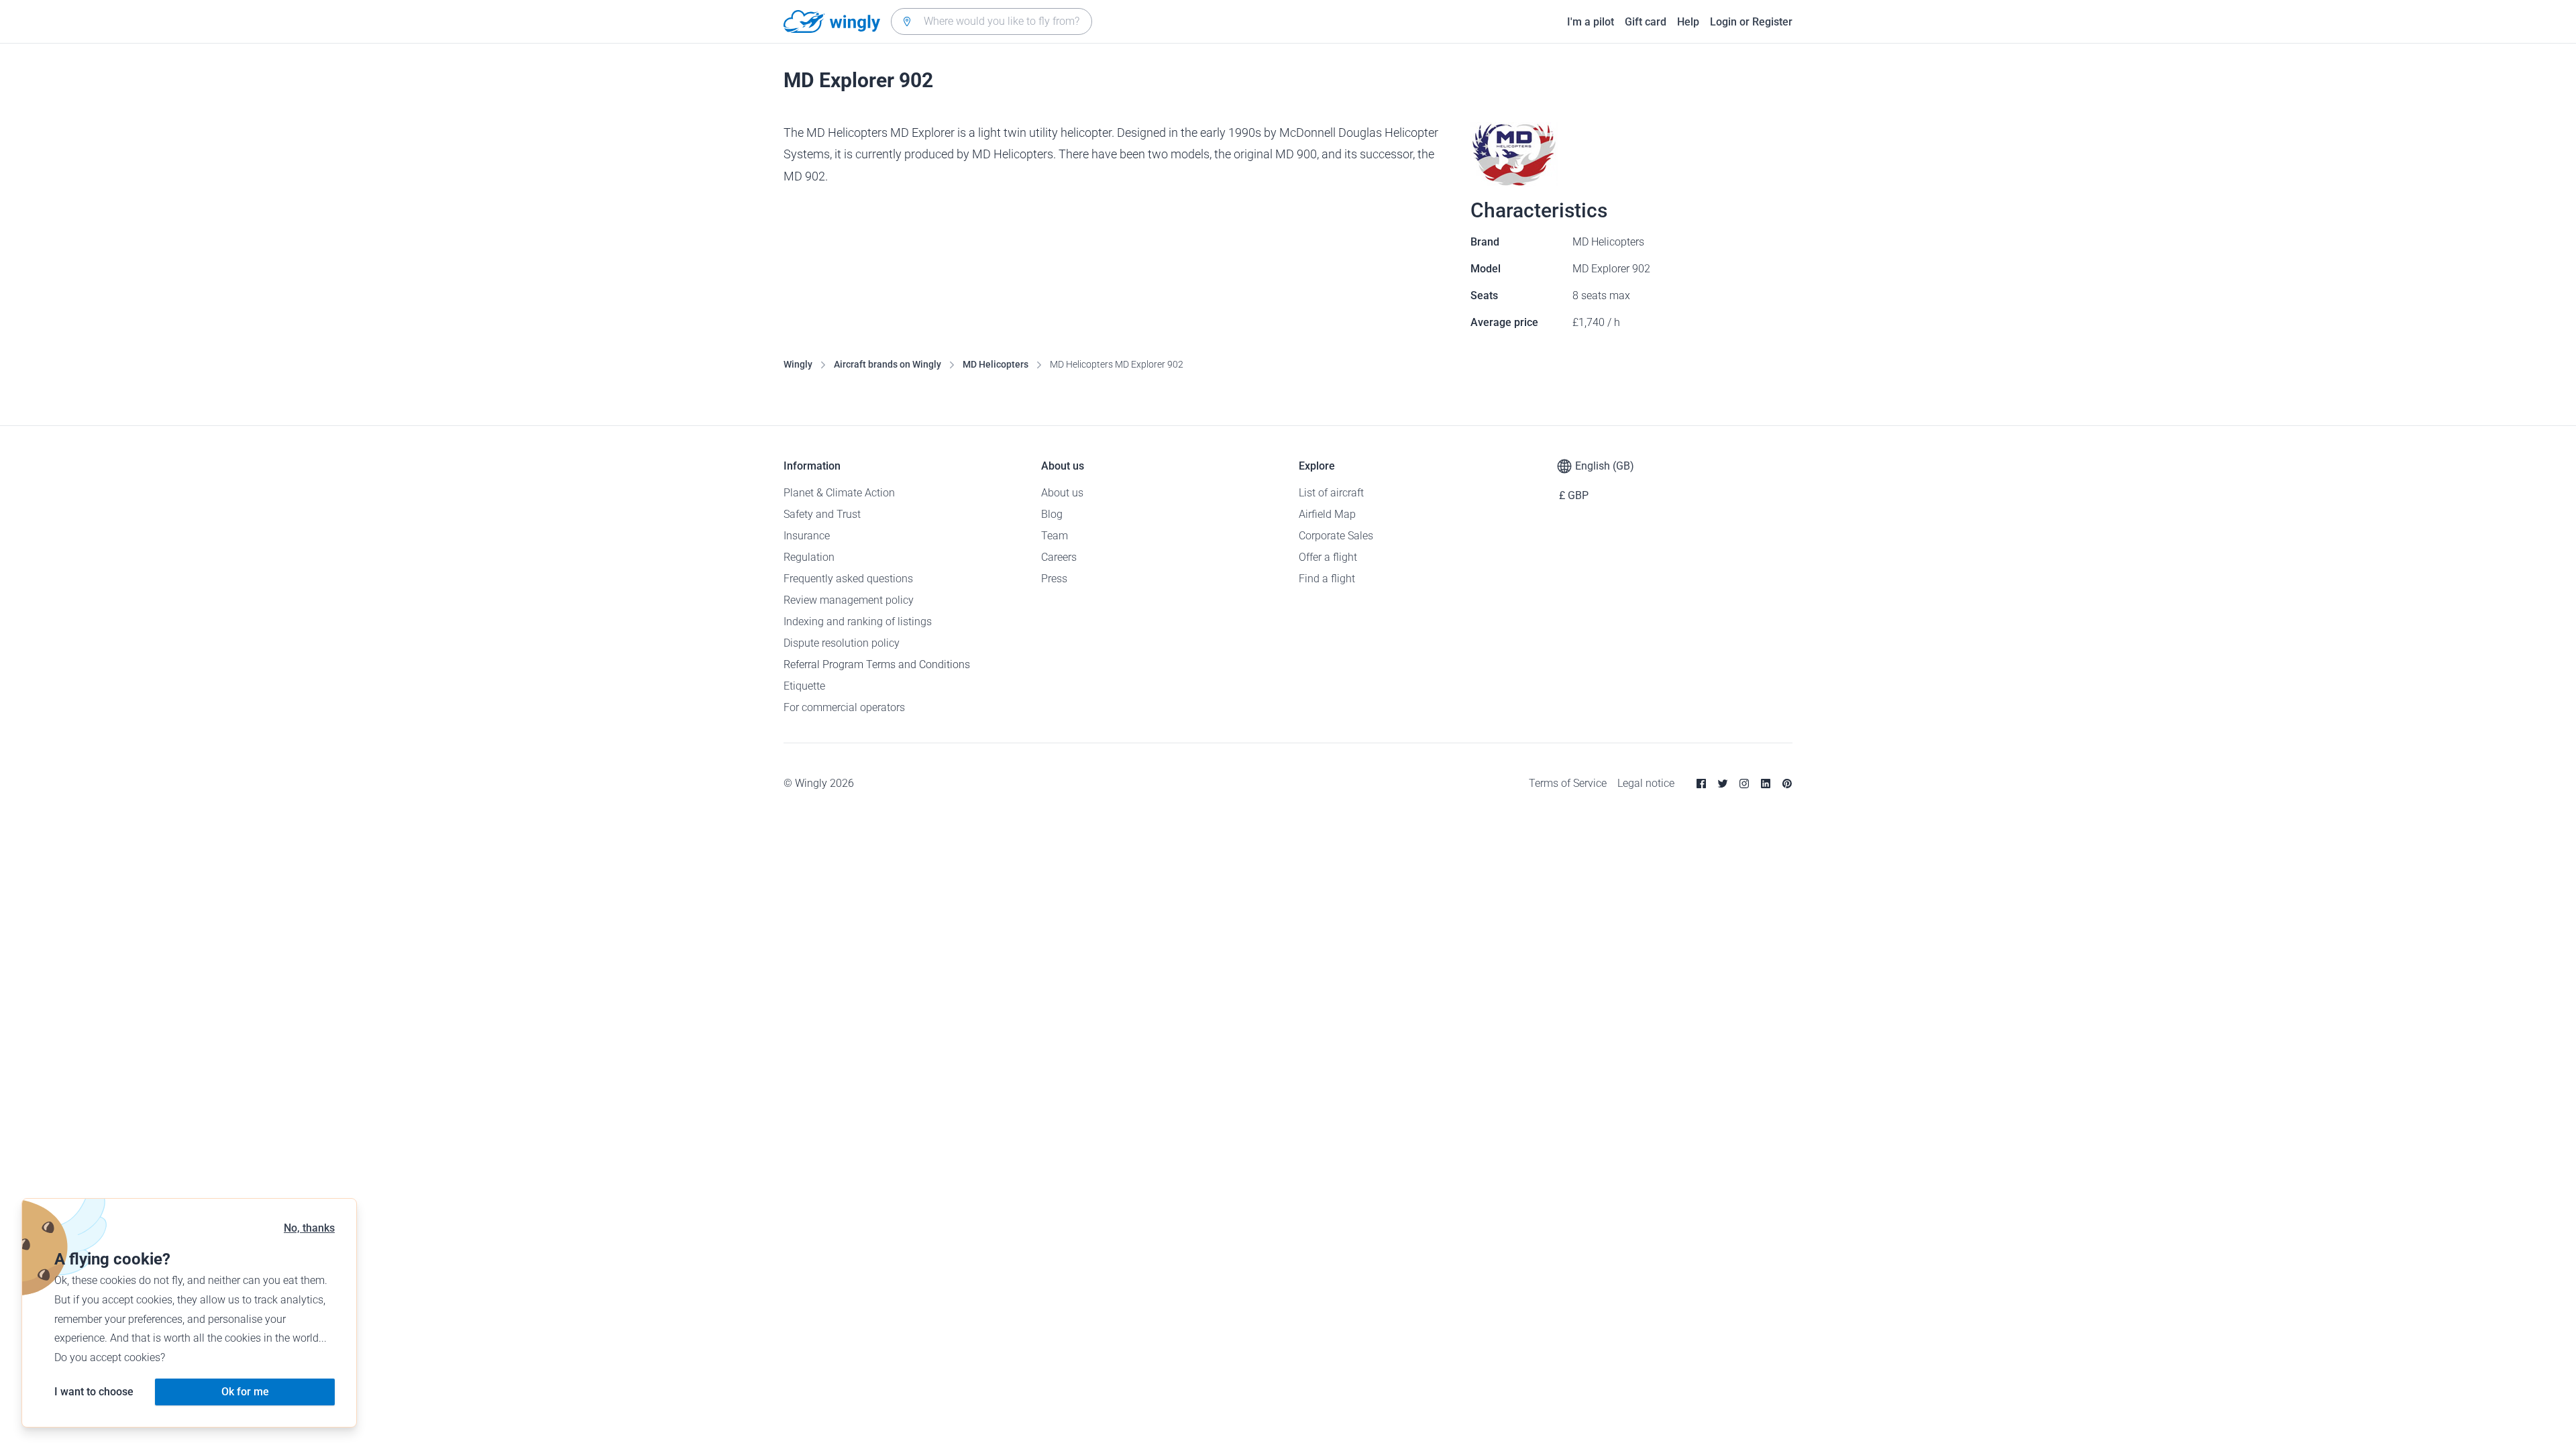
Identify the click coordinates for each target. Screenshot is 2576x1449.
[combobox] (991, 21)
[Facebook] (1701, 784)
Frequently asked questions (848, 579)
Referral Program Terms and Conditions (877, 664)
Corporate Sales (1336, 536)
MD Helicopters (996, 364)
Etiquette (804, 686)
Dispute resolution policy (842, 643)
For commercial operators (844, 707)
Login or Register (1751, 22)
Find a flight (1327, 579)
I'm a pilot (1591, 22)
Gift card (1646, 22)
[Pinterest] (1787, 784)
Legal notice (1646, 783)
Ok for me (245, 1392)
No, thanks (309, 1228)
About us (1062, 493)
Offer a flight (1328, 557)
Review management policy (849, 600)
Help (1688, 22)
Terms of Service (1568, 783)
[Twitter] (1723, 784)
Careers (1059, 557)
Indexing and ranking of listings (858, 622)
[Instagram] (1744, 784)
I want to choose (94, 1392)
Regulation (809, 557)
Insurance (807, 536)
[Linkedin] (1766, 784)
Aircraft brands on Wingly (888, 364)
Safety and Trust (822, 514)
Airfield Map (1327, 514)
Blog (1052, 514)
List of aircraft (1331, 493)
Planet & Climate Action (839, 493)
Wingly (798, 364)
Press (1054, 579)
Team (1055, 536)
